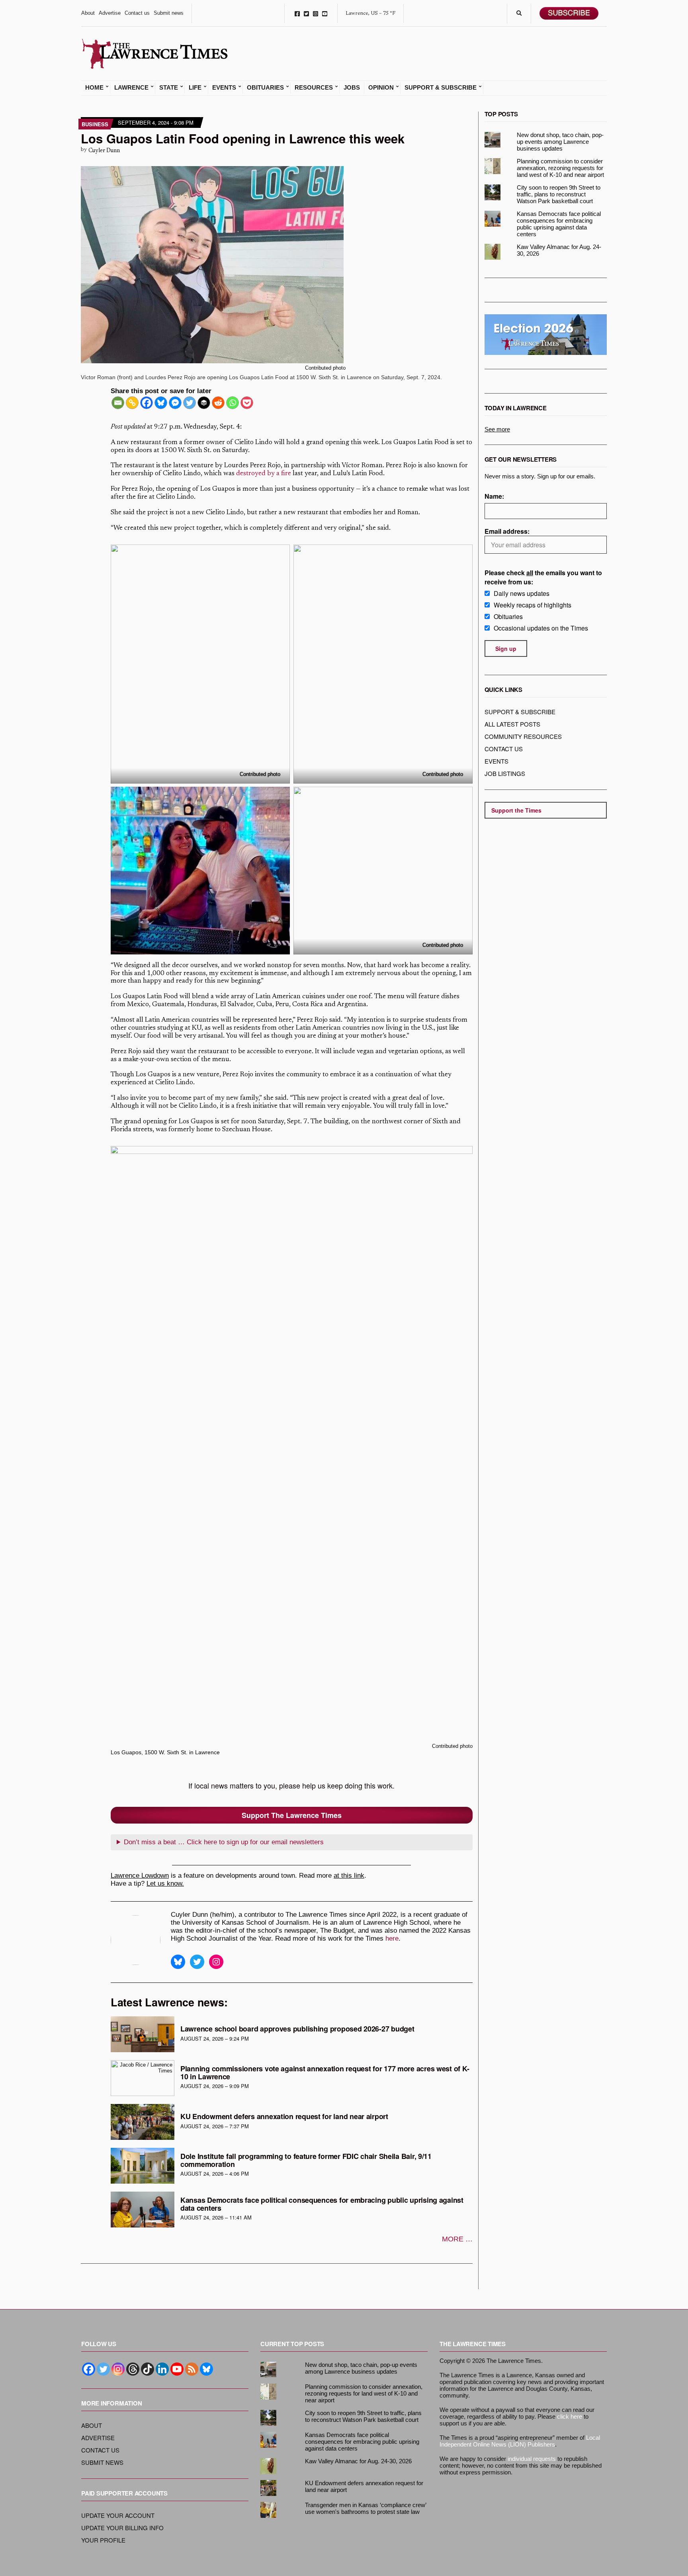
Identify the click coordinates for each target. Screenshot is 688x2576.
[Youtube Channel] (177, 2369)
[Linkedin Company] (162, 2369)
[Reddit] (218, 403)
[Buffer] (204, 403)
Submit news (169, 13)
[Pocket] (247, 403)
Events (224, 88)
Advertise (110, 13)
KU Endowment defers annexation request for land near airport (284, 2116)
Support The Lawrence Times (292, 1815)
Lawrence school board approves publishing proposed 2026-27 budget (297, 2029)
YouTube (325, 13)
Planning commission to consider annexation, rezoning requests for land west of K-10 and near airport (560, 168)
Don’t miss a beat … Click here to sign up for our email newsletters (224, 1842)
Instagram (316, 13)
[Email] (118, 403)
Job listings (505, 773)
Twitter (306, 13)
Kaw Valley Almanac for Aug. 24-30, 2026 (559, 250)
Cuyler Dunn (104, 151)
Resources (314, 88)
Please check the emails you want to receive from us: (543, 577)
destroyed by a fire (264, 474)
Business (95, 124)
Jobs (352, 88)
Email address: (507, 531)
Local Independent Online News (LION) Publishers (520, 2441)
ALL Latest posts (512, 724)
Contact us (137, 13)
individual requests (532, 2459)
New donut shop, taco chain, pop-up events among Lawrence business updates (560, 142)
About (88, 13)
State (169, 88)
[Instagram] (118, 2369)
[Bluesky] (161, 403)
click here (570, 2416)
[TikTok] (148, 2369)
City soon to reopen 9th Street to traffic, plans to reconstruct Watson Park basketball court (559, 194)
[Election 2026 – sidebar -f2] (546, 334)
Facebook (297, 13)
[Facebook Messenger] (175, 403)
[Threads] (133, 2369)
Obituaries (265, 88)
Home (94, 88)
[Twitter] (190, 403)
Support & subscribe (520, 712)
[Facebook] (147, 403)
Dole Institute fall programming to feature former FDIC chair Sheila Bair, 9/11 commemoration (306, 2160)
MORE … (457, 2239)
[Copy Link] (132, 403)
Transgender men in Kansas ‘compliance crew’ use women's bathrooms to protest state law (365, 2508)
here (392, 1938)
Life (195, 88)
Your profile (103, 2540)
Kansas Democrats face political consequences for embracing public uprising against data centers (322, 2204)
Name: (494, 496)
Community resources (523, 736)
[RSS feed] (192, 2369)
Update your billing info (122, 2528)
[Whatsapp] (233, 403)
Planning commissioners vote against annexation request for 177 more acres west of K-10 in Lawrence (325, 2073)
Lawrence (131, 88)
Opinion (381, 88)
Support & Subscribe (441, 88)
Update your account (118, 2515)
